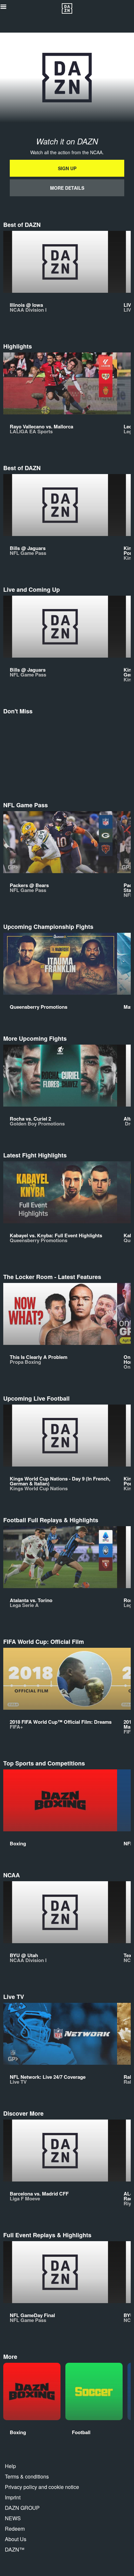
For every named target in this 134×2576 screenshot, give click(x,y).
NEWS (13, 2518)
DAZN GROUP (22, 2508)
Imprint (13, 2497)
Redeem (15, 2529)
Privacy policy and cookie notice (42, 2487)
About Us (16, 2539)
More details (67, 188)
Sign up (67, 168)
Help (10, 2466)
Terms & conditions (27, 2476)
